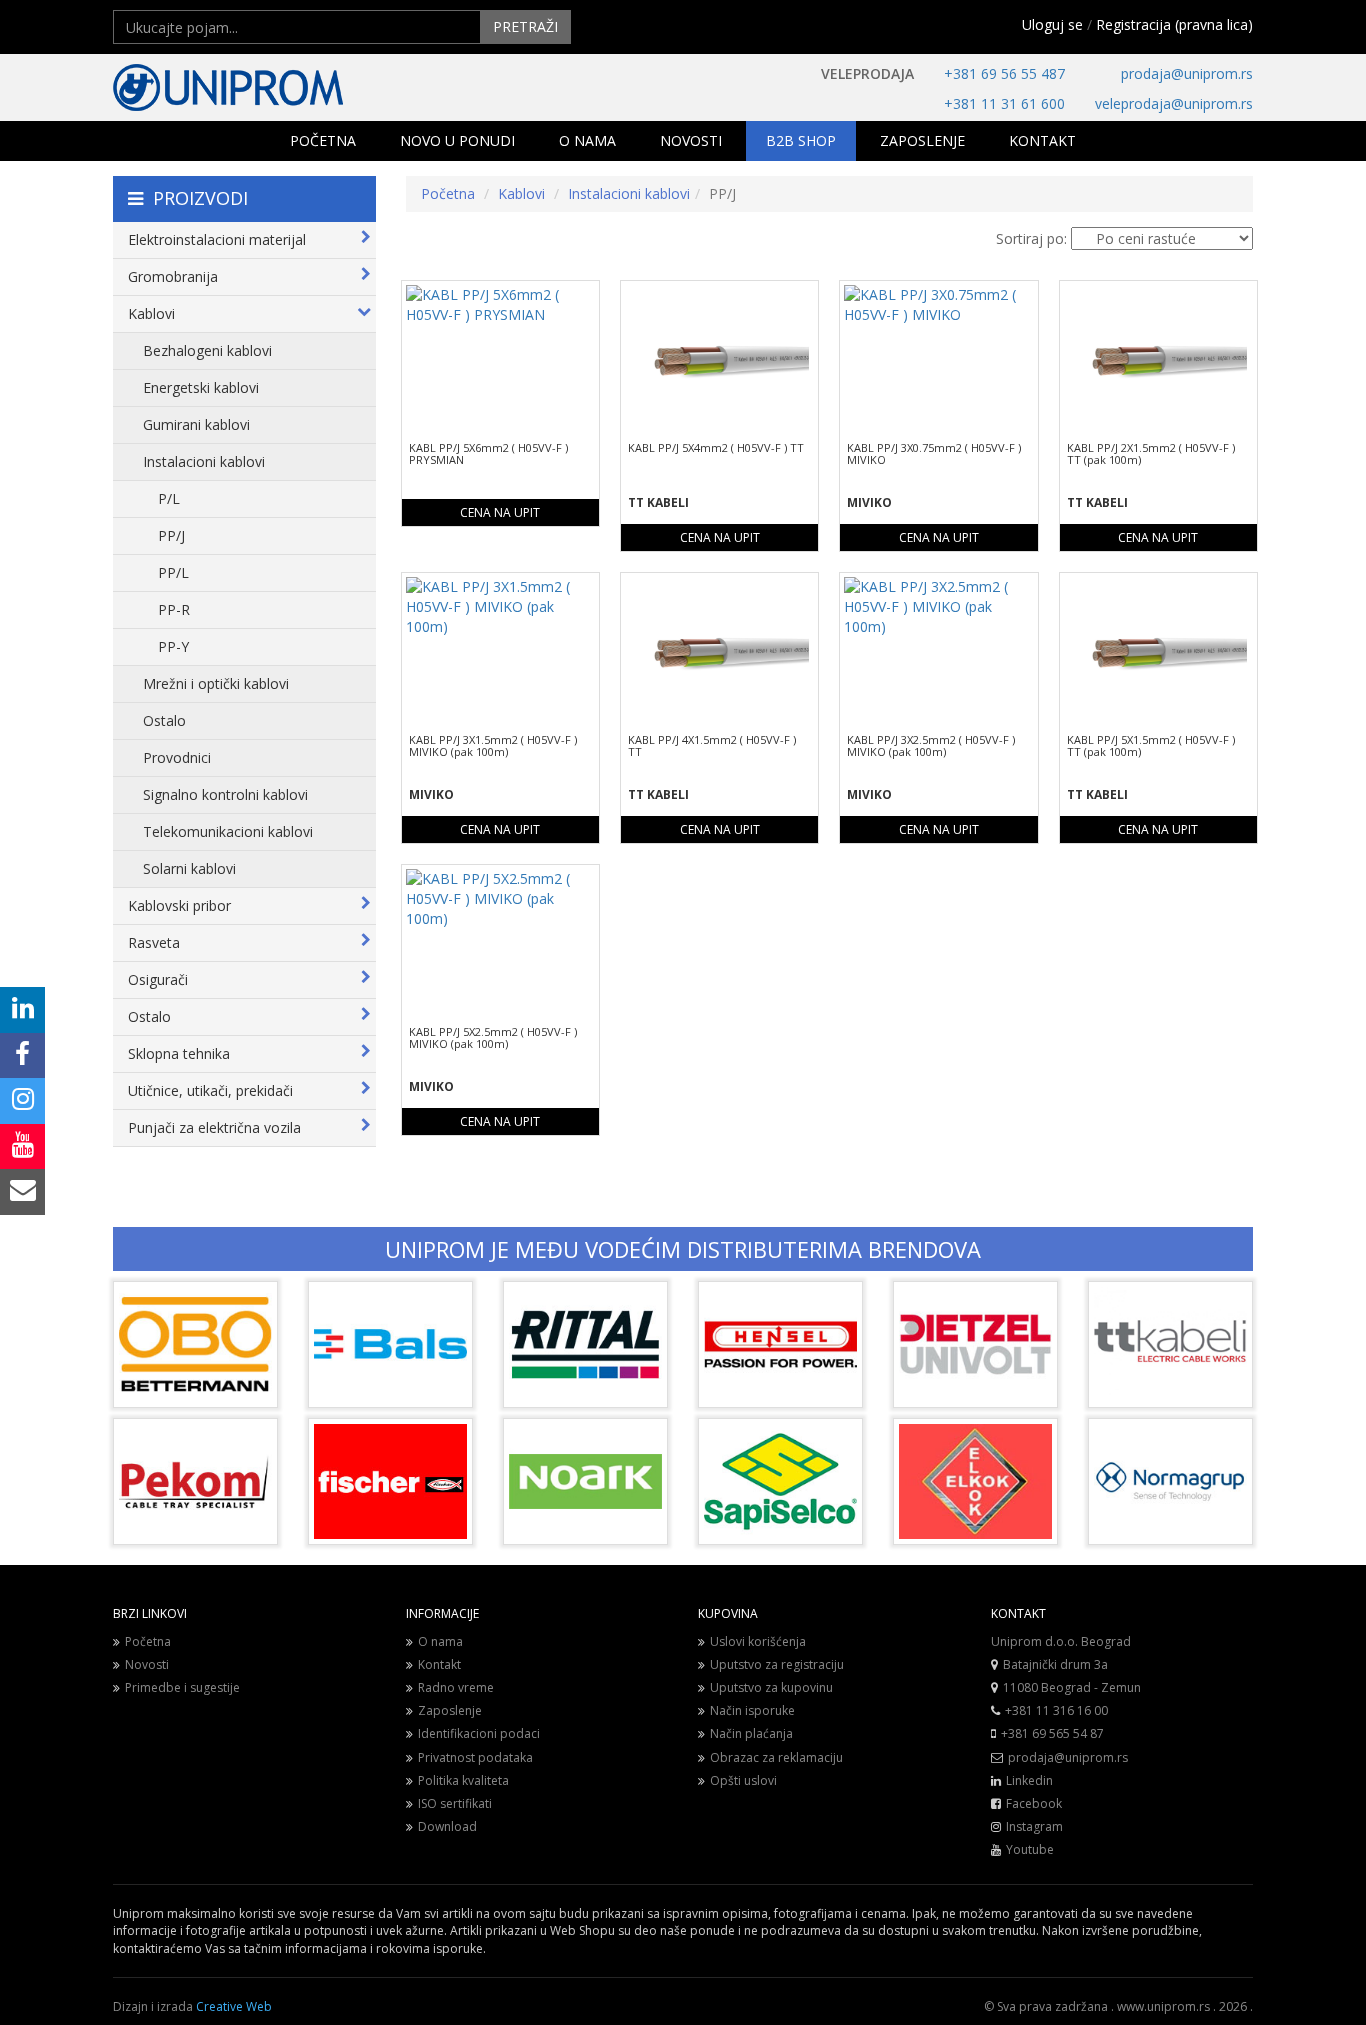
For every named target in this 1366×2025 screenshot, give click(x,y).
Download (447, 1826)
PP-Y (173, 646)
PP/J (171, 535)
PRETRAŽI (525, 26)
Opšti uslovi (743, 1780)
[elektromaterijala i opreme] (293, 87)
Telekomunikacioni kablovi (228, 831)
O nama (440, 1641)
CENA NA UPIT (500, 512)
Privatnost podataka (475, 1757)
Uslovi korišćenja (758, 1641)
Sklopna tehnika (179, 1053)
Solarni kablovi (189, 868)
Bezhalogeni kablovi (207, 350)
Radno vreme (456, 1687)
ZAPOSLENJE (922, 140)
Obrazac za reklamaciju (776, 1757)
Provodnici (177, 757)
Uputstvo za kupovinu (771, 1687)
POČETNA (323, 140)
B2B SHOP (801, 140)
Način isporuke (752, 1710)
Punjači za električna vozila (214, 1127)
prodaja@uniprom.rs (1187, 73)
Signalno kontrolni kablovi (225, 794)
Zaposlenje (450, 1710)
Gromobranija (173, 276)
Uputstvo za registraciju (777, 1664)
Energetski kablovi (201, 387)
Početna (448, 193)
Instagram (1034, 1826)
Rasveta (154, 942)
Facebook (1034, 1803)
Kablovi (151, 313)
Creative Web (234, 2006)
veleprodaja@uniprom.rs (1174, 103)
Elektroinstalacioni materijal (217, 239)
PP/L (173, 572)
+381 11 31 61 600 (1004, 103)
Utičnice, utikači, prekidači (210, 1090)
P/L (169, 498)
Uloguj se (1052, 24)
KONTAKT (1042, 140)
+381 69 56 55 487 (1004, 73)
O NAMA (587, 140)
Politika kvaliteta (463, 1780)
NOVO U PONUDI (457, 140)
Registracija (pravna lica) (1174, 24)
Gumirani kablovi (196, 424)
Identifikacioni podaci (479, 1733)
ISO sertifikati (455, 1803)
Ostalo (164, 720)
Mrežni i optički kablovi (216, 683)
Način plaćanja (751, 1733)
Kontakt (439, 1664)
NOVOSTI (691, 140)
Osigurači (158, 979)
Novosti (147, 1664)
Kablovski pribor (179, 905)
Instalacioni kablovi (204, 461)
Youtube (1030, 1849)
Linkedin (1029, 1780)
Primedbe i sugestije (182, 1687)
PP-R (174, 609)
